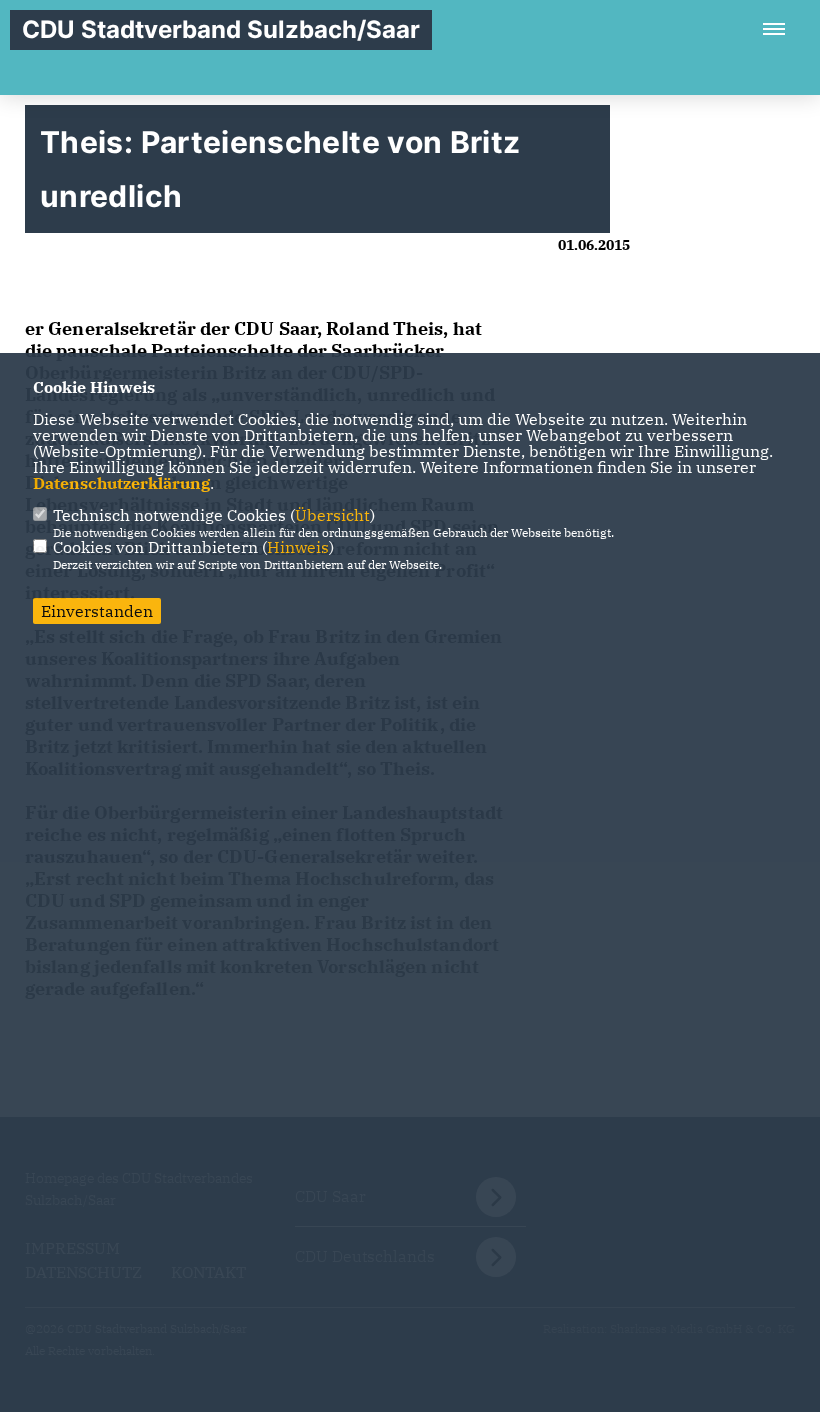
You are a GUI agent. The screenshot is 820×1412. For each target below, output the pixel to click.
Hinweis (298, 547)
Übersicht (332, 515)
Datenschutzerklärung (121, 483)
